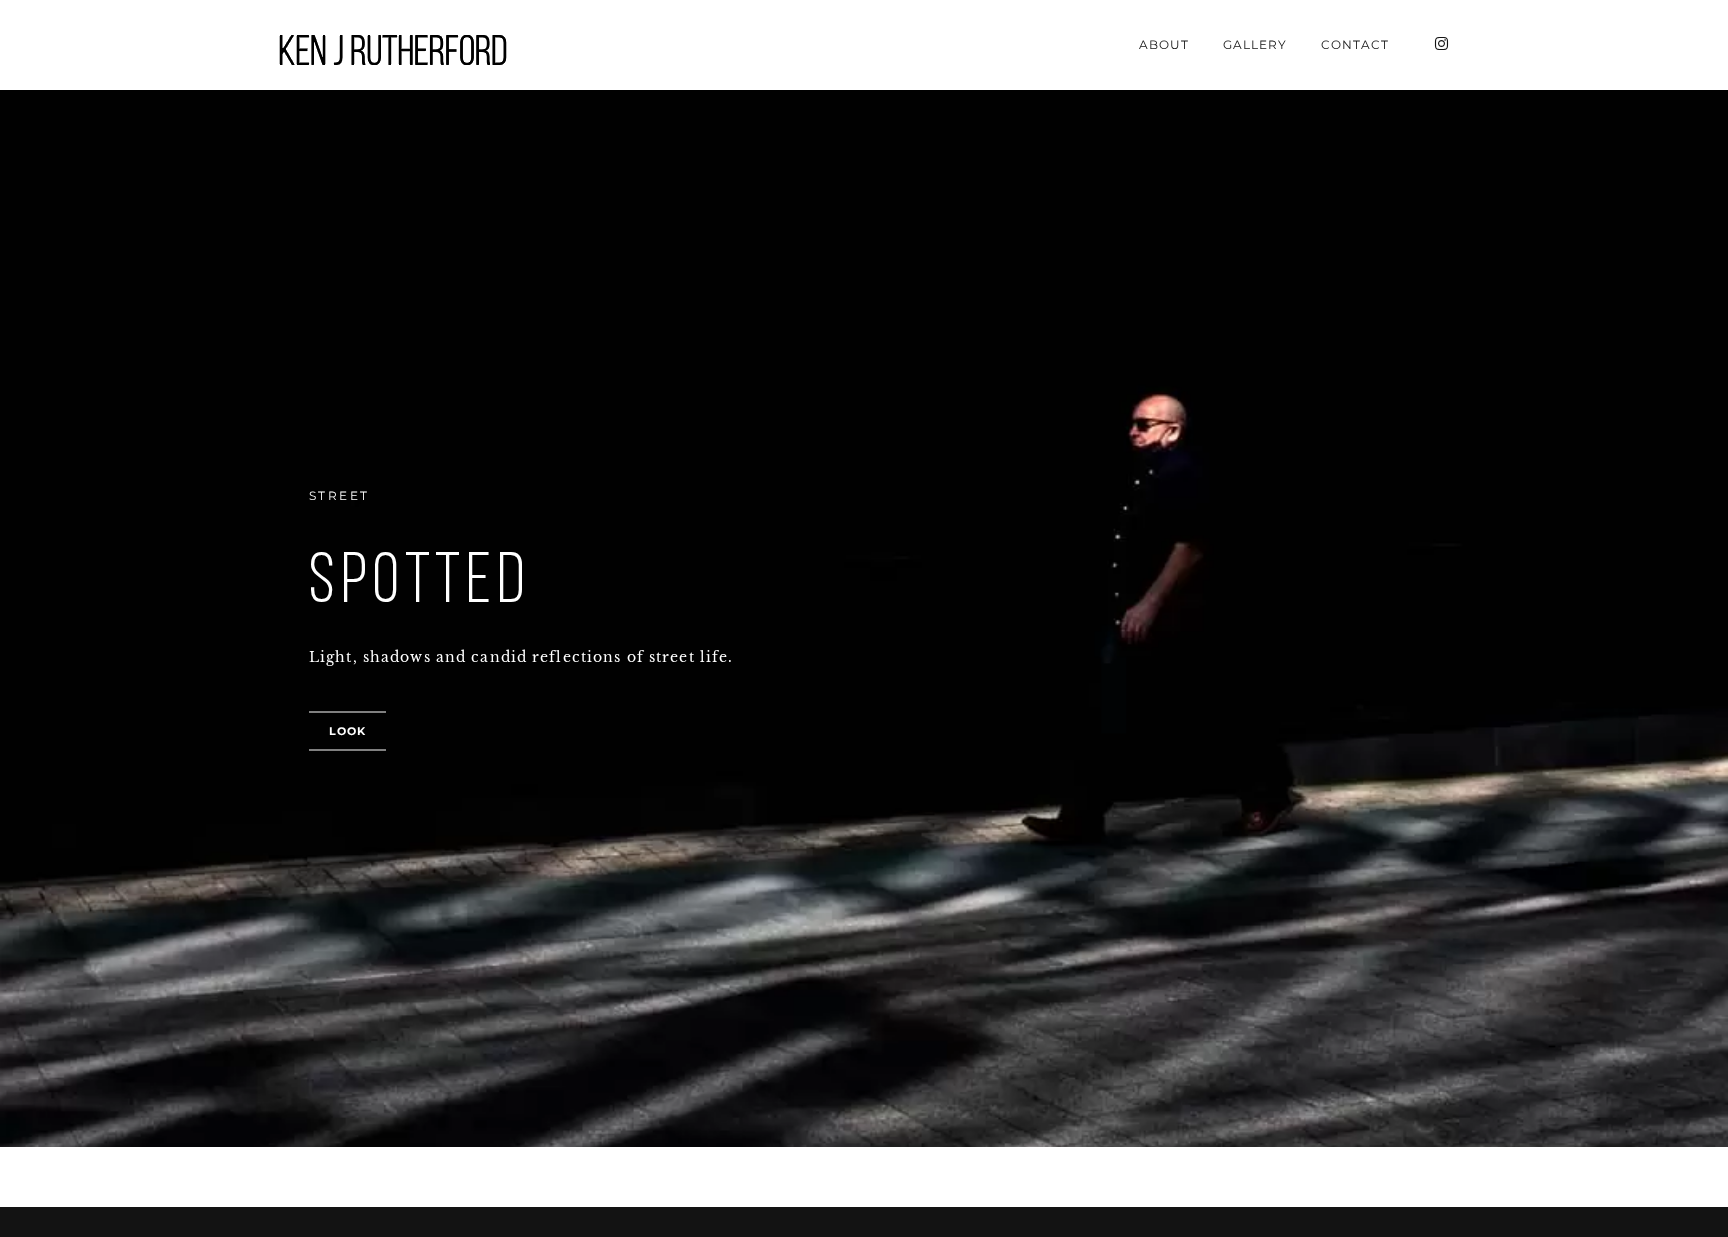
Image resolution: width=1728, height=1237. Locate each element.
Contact (1355, 44)
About (1164, 44)
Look (347, 731)
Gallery (1255, 44)
